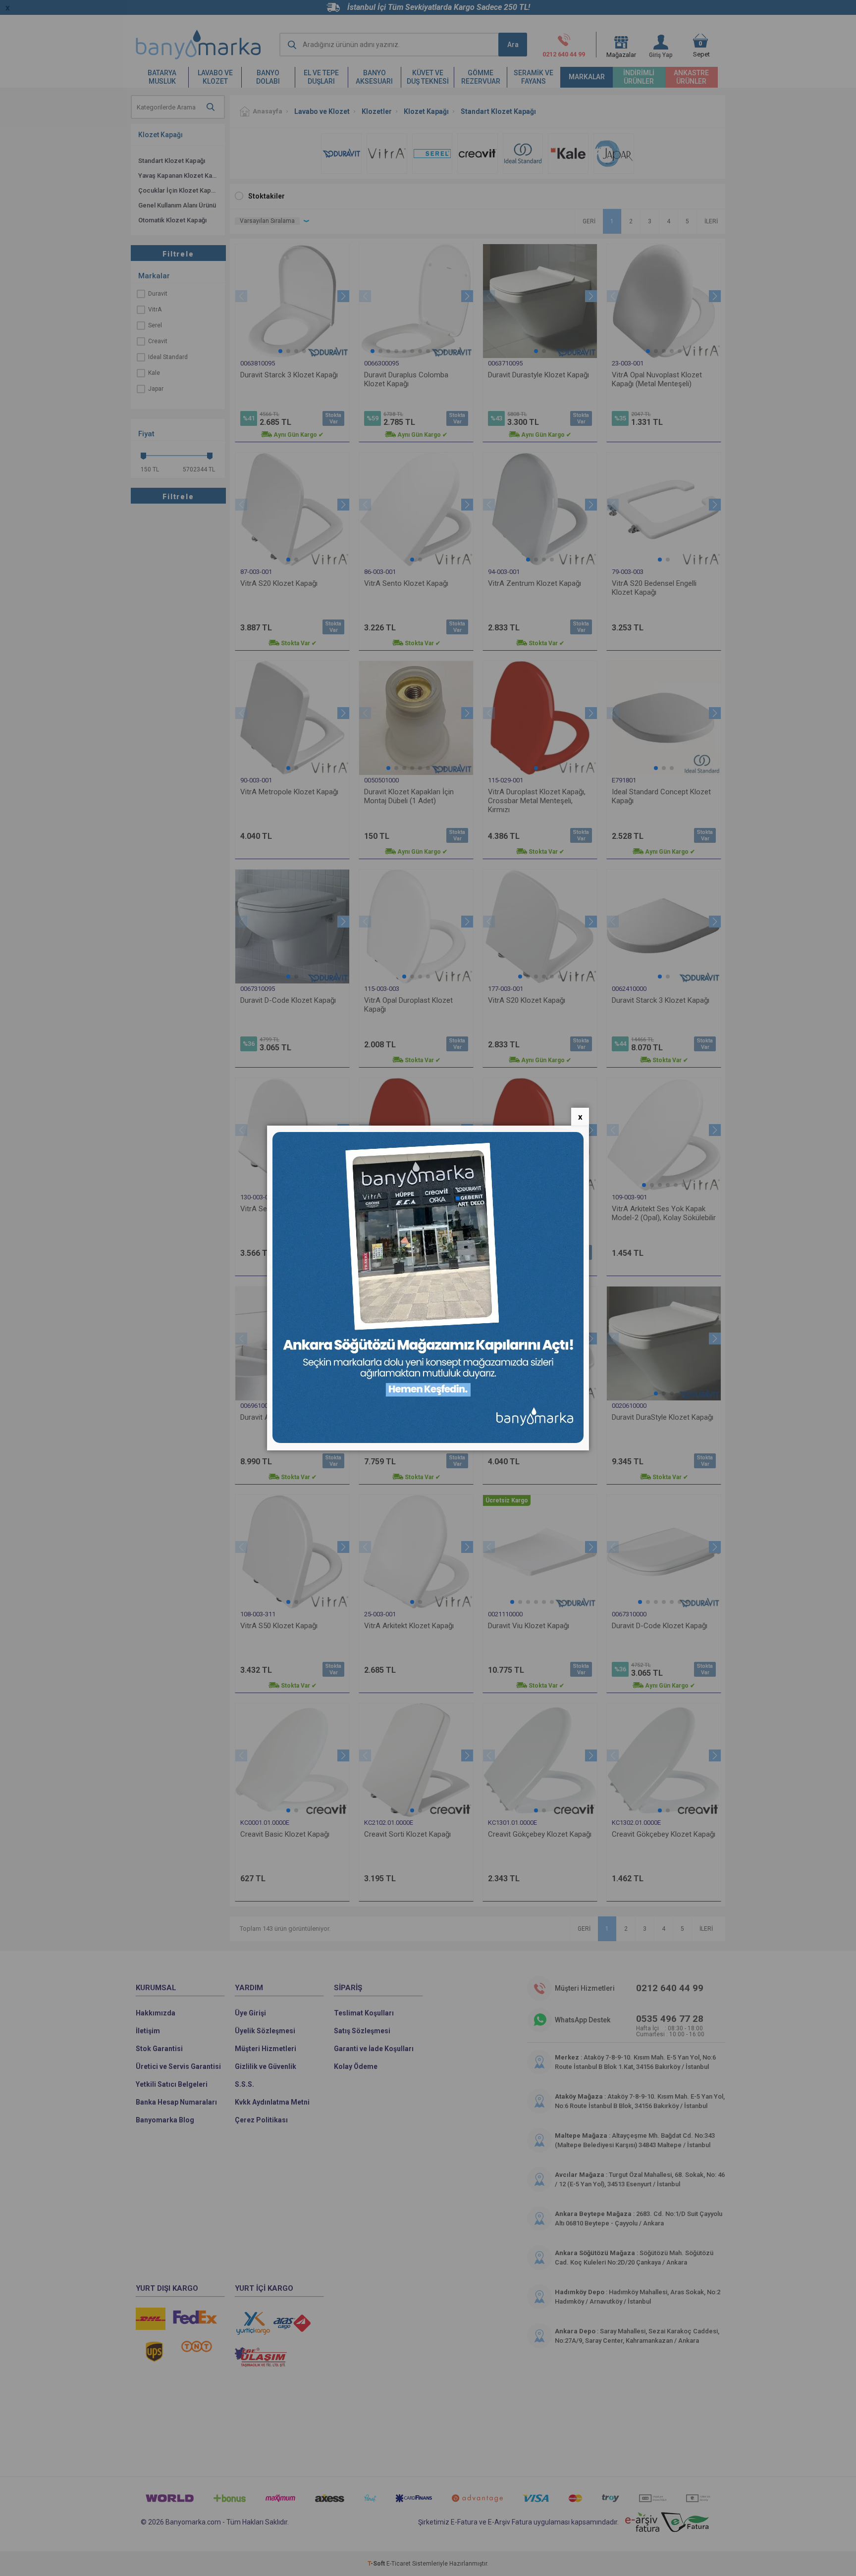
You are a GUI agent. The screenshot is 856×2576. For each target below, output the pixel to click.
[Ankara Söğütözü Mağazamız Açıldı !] (428, 1441)
